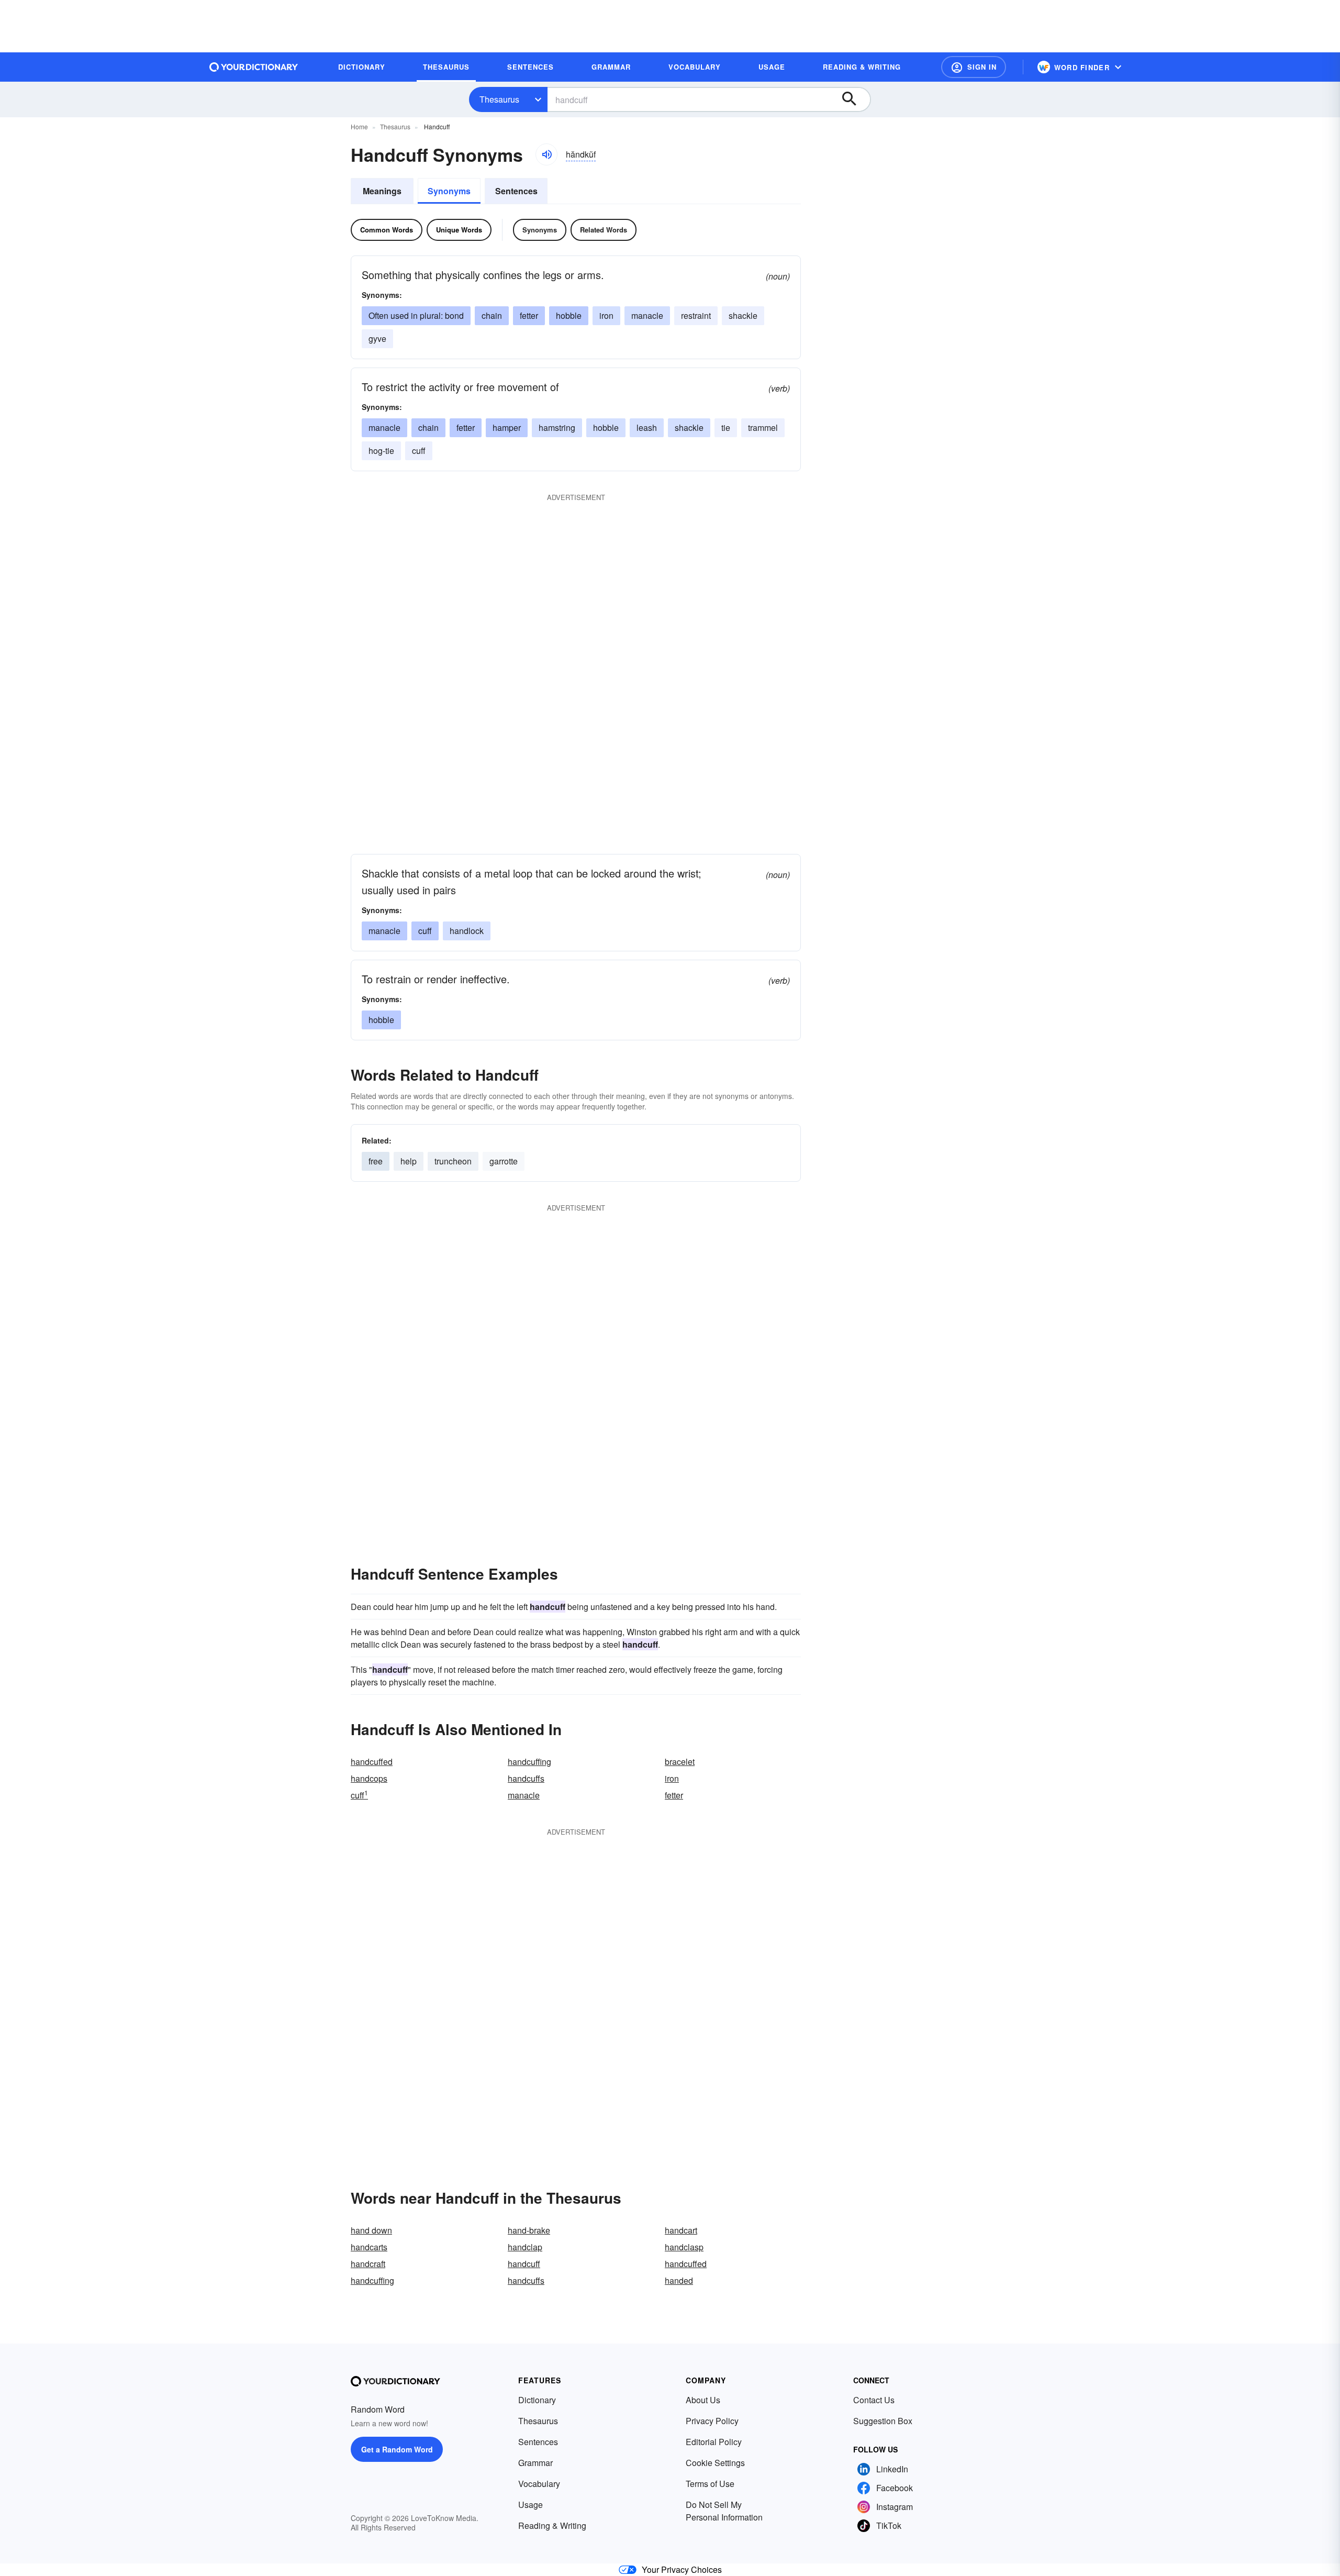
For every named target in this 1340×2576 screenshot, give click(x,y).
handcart (681, 2230)
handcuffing (529, 1762)
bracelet (680, 1762)
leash (647, 428)
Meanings (382, 191)
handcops (369, 1778)
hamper (507, 428)
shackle (743, 315)
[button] (974, 67)
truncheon (453, 1161)
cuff (419, 451)
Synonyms (449, 191)
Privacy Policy (712, 2421)
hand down (371, 2230)
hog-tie (381, 451)
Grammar (535, 2463)
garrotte (504, 1161)
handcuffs (526, 1778)
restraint (696, 315)
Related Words (604, 230)
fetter (529, 315)
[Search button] (854, 99)
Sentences (516, 191)
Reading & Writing (552, 2525)
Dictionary (537, 2400)
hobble (569, 315)
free (376, 1161)
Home (359, 126)
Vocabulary (539, 2484)
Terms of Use (710, 2484)
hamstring (557, 428)
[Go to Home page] (254, 67)
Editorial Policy (714, 2442)
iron (606, 315)
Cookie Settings (715, 2463)
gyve (377, 338)
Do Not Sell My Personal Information (724, 2511)
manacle (647, 315)
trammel (763, 428)
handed (679, 2280)
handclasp (684, 2247)
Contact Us (874, 2400)
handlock (467, 931)
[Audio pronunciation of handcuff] (546, 154)
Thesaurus (499, 99)
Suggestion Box (883, 2421)
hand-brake (529, 2230)
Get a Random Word (397, 2449)
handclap (525, 2247)
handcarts (369, 2247)
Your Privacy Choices (682, 2569)
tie (726, 428)
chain (492, 315)
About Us (703, 2400)
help (409, 1161)
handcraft (368, 2264)
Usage (531, 2505)
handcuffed (372, 1762)
